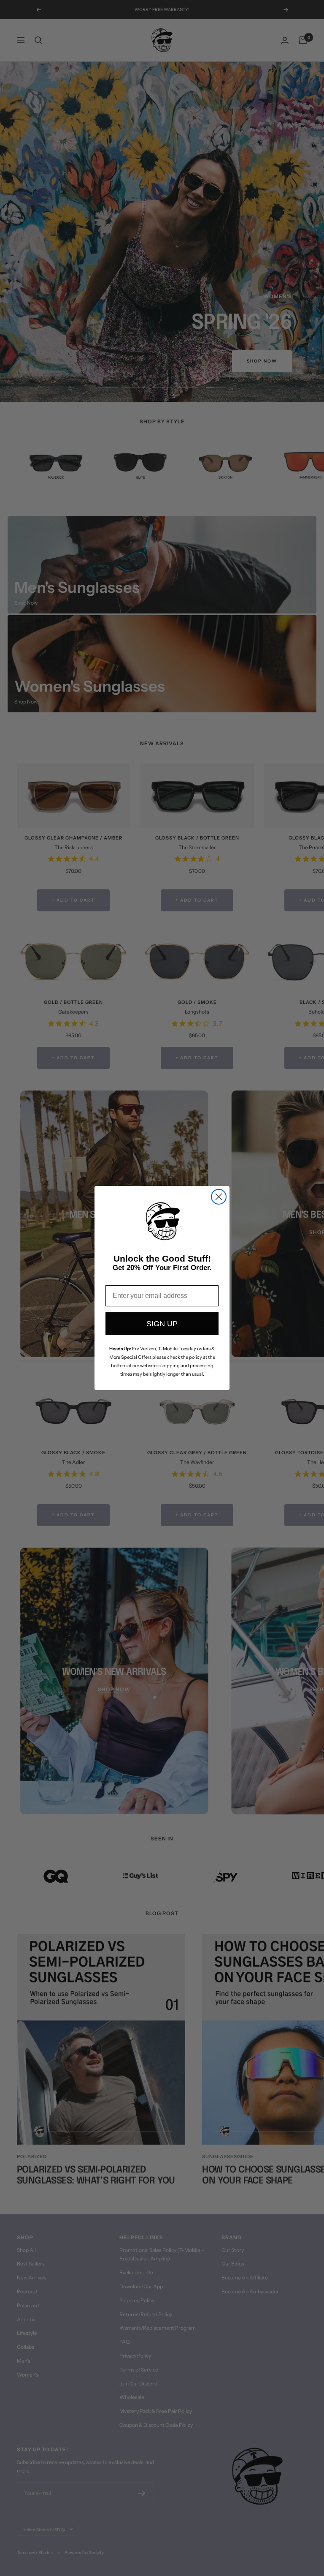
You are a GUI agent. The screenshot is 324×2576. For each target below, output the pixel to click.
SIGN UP (162, 1324)
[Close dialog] (219, 1197)
